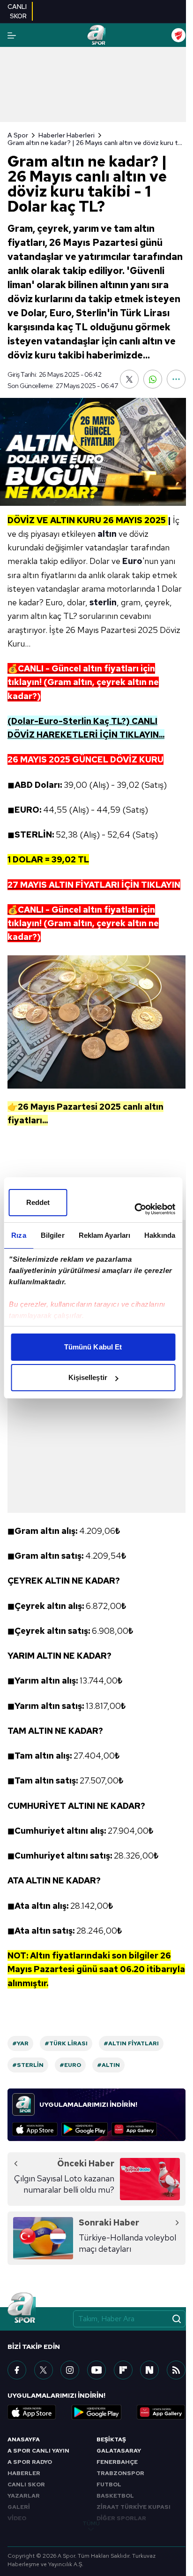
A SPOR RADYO (30, 2462)
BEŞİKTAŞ (111, 2439)
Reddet (38, 1202)
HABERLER (24, 2473)
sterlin (103, 602)
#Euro (70, 2065)
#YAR (20, 2043)
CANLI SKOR (26, 2485)
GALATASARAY (119, 2451)
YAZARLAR (24, 2496)
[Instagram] (70, 2370)
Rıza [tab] (19, 1235)
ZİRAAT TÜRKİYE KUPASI (134, 2507)
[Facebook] (17, 2370)
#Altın (108, 2065)
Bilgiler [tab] (53, 1235)
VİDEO (17, 2518)
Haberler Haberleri (67, 135)
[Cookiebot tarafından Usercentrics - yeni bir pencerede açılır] (134, 1209)
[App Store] (35, 2129)
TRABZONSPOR (120, 2473)
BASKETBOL (115, 2496)
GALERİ (19, 2507)
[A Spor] (96, 35)
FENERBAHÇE (117, 2462)
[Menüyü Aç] (12, 35)
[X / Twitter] (44, 2370)
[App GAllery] (134, 2129)
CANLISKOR (17, 11)
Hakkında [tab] (160, 1235)
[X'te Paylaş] (129, 379)
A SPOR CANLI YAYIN (38, 2451)
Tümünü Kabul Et (93, 1347)
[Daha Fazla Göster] (176, 379)
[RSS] (176, 2370)
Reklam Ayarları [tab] (105, 1235)
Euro (132, 561)
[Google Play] (85, 2129)
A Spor (18, 135)
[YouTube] (96, 2370)
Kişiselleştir (88, 1377)
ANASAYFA (24, 2439)
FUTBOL (109, 2485)
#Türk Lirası (66, 2043)
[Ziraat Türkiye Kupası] (178, 35)
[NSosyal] (149, 2370)
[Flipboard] (123, 2370)
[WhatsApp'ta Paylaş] (153, 379)
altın (107, 534)
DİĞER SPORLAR (121, 2518)
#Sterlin (28, 2065)
